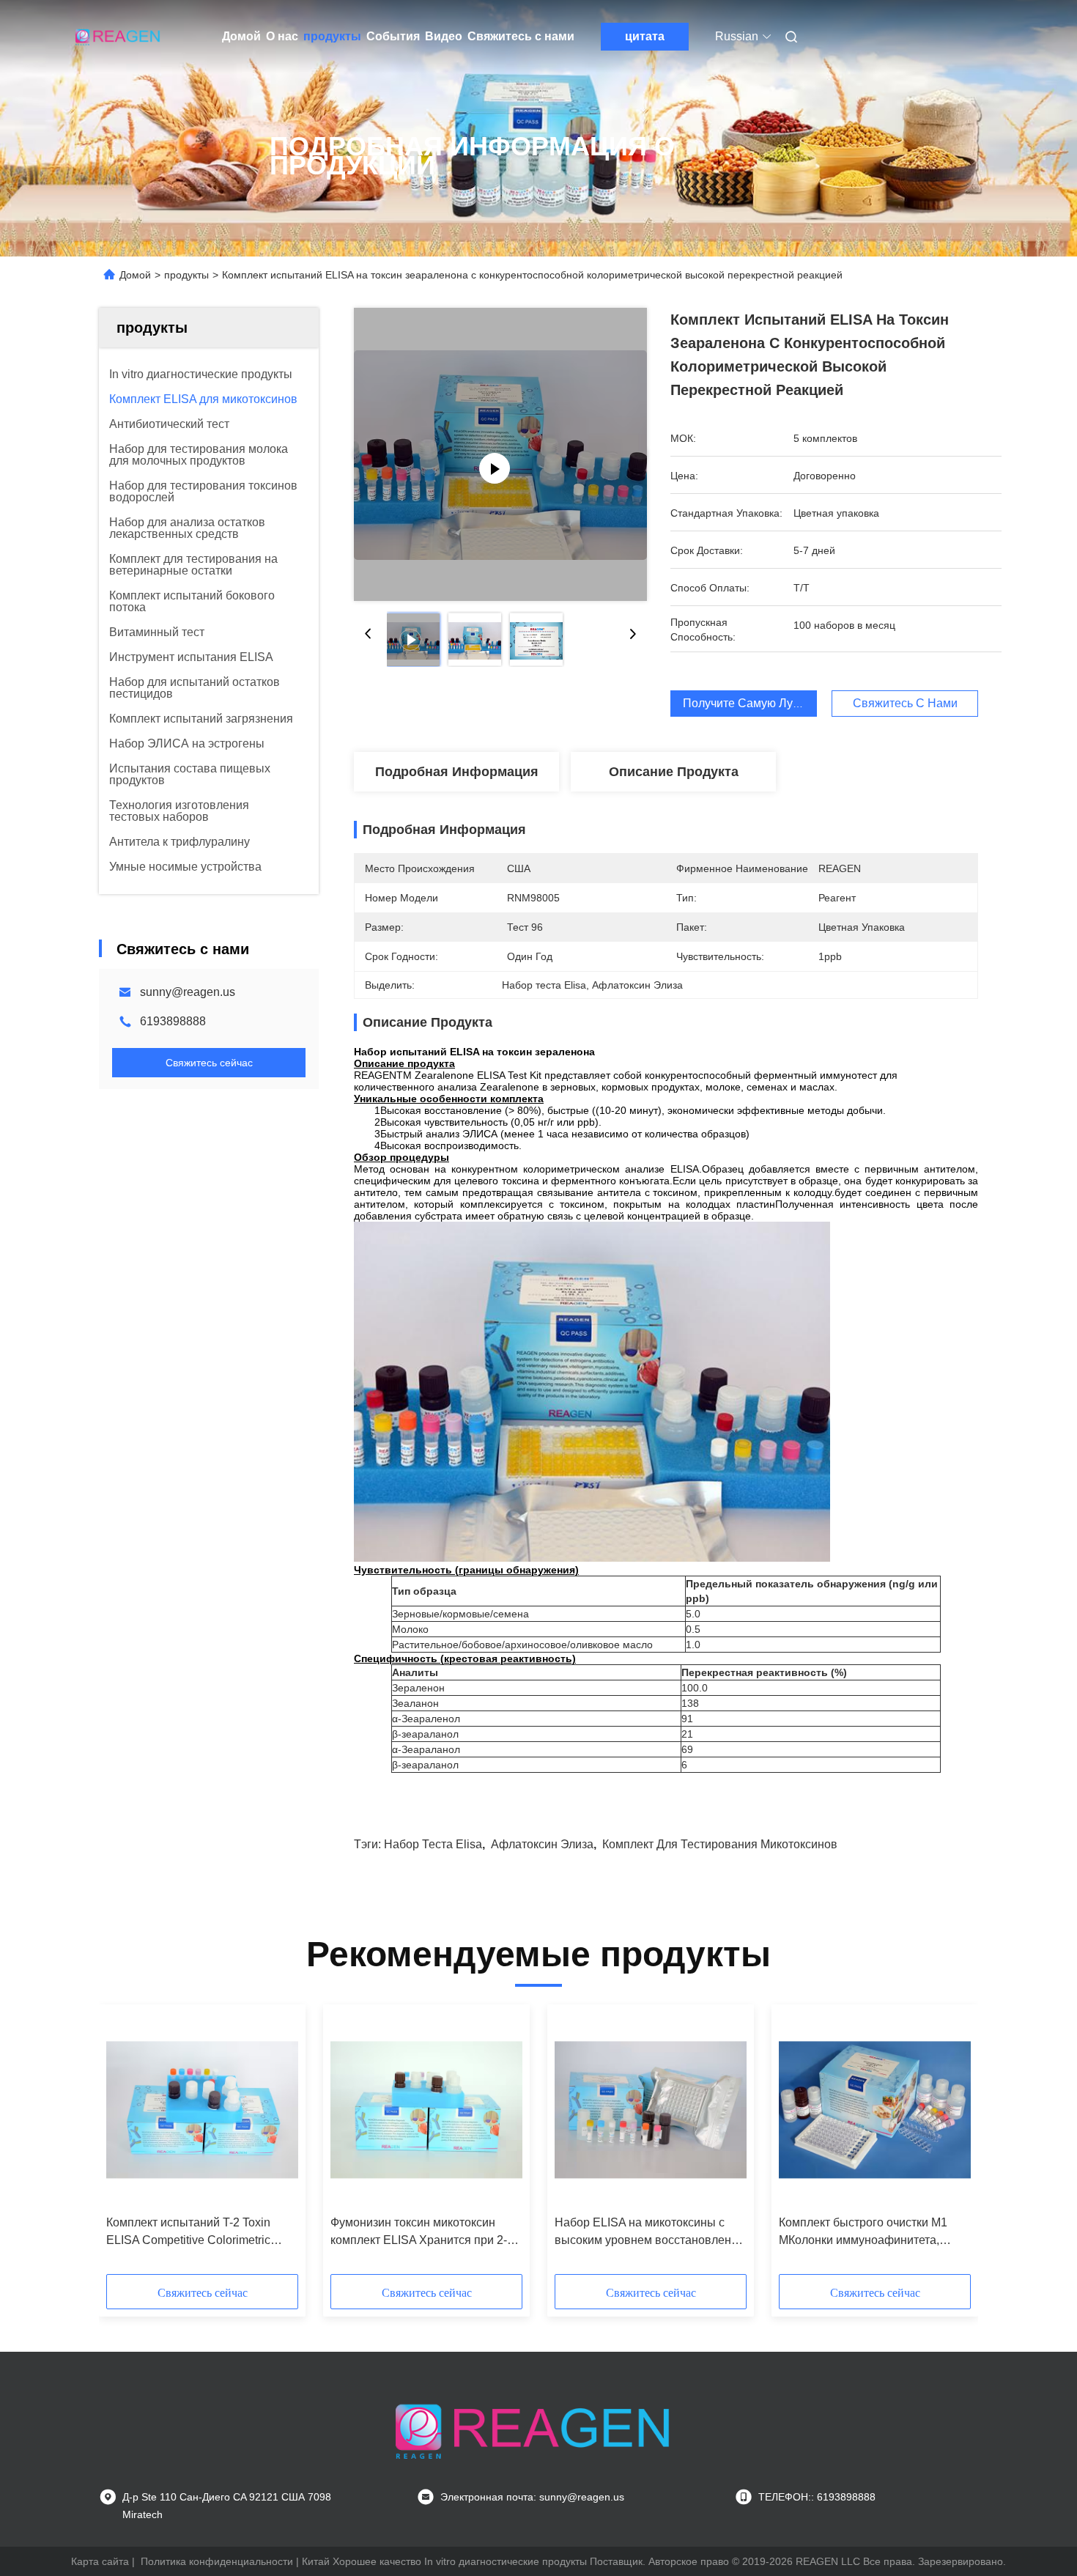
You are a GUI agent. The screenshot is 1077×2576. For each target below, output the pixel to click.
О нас (282, 36)
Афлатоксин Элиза (542, 1844)
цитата (645, 36)
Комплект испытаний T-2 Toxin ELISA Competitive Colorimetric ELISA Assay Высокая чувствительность (188, 2233)
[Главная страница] (119, 37)
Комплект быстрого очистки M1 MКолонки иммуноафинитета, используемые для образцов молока (863, 2233)
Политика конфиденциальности (217, 2561)
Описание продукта (674, 772)
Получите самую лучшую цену (768, 703)
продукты (332, 36)
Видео (444, 36)
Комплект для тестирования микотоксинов (720, 1844)
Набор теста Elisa (433, 1844)
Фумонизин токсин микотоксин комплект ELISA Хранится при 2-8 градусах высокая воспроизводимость (422, 2233)
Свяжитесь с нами (521, 36)
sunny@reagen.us (188, 992)
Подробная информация (457, 772)
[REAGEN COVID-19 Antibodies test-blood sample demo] (500, 454)
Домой (241, 36)
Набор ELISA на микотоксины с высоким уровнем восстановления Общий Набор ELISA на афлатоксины (649, 2233)
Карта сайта (100, 2561)
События (393, 36)
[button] (125, 2144)
